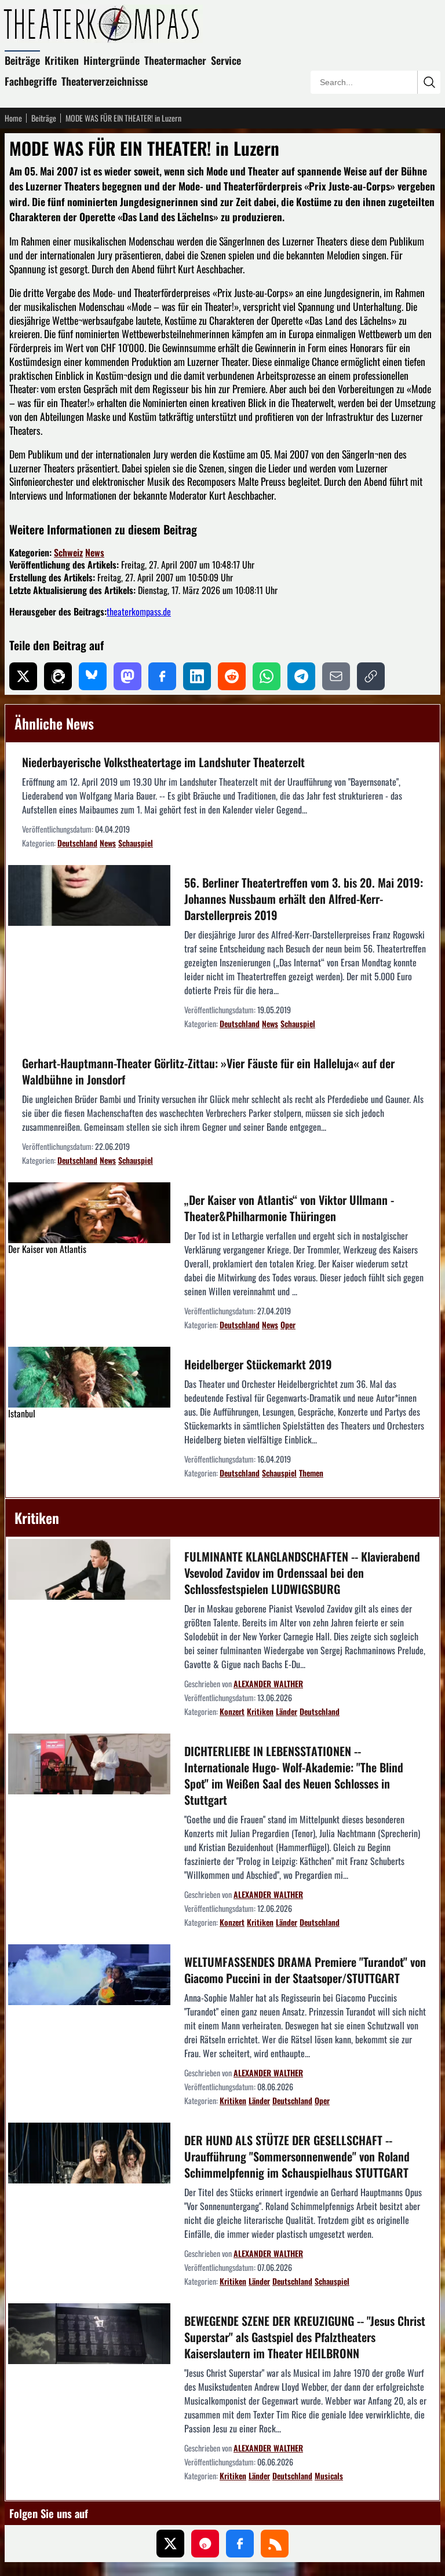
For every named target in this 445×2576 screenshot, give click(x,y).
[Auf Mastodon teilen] (127, 676)
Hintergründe (112, 60)
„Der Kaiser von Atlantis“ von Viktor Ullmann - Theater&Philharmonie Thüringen (289, 1208)
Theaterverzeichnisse (105, 81)
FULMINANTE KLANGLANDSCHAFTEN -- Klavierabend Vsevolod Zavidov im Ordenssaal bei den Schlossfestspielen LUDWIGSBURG (302, 1573)
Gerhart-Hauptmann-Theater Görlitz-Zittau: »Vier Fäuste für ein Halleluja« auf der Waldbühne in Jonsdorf (208, 1071)
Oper (288, 1324)
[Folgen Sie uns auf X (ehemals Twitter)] (170, 2544)
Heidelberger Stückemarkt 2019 (258, 1364)
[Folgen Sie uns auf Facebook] (240, 2544)
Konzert (232, 1711)
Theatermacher (175, 60)
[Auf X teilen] (23, 676)
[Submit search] (429, 82)
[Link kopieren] (371, 676)
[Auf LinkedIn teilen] (197, 676)
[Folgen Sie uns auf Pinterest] (205, 2544)
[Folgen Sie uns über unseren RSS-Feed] (275, 2544)
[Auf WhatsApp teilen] (267, 676)
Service (226, 60)
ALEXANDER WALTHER (268, 1683)
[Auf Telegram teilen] (301, 676)
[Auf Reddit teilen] (232, 676)
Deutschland (77, 843)
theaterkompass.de (139, 611)
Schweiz (68, 552)
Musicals (329, 2476)
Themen (311, 1473)
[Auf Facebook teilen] (162, 676)
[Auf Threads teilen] (58, 676)
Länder (287, 1711)
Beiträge (22, 60)
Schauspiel (136, 843)
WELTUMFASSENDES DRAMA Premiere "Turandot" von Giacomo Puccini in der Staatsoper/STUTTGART (305, 1970)
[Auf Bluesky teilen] (93, 676)
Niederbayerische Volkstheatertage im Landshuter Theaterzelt (163, 762)
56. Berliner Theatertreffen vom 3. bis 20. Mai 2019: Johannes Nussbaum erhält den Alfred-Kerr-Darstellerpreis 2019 (304, 899)
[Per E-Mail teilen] (336, 676)
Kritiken (62, 60)
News (95, 552)
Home (13, 118)
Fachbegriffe (31, 81)
